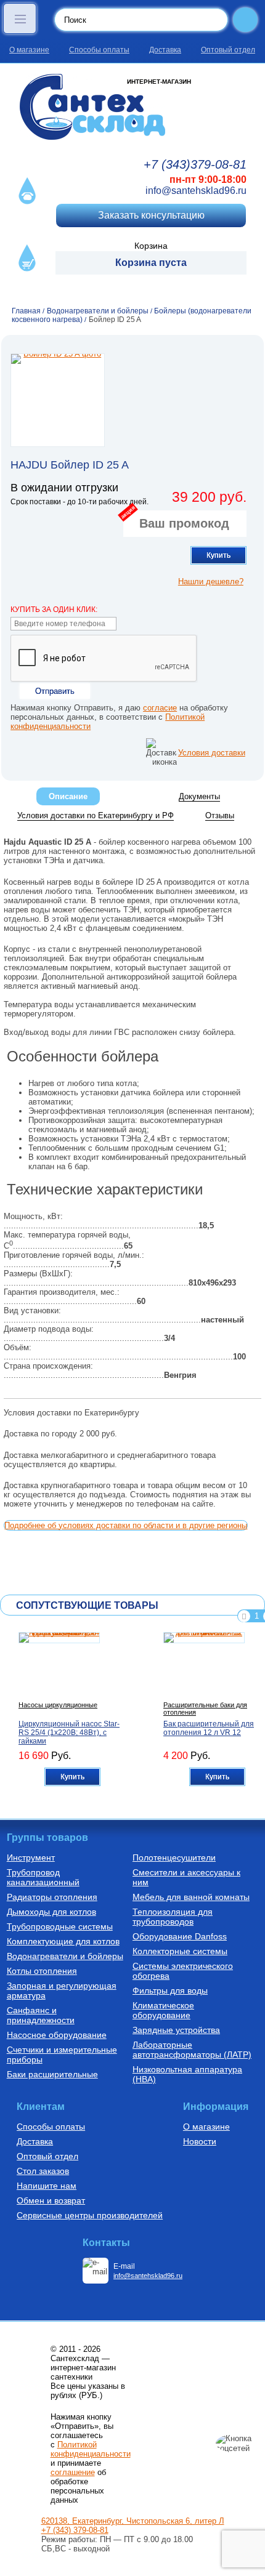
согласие (160, 708)
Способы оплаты (99, 50)
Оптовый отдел (228, 50)
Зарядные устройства (176, 2030)
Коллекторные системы (180, 1951)
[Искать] (245, 20)
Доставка (165, 50)
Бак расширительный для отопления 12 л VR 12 (209, 1728)
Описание (68, 796)
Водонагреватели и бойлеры (65, 1956)
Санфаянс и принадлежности (41, 2015)
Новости (200, 2141)
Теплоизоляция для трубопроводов (173, 1917)
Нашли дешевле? (211, 582)
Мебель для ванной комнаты (191, 1897)
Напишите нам (47, 2186)
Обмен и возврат (51, 2200)
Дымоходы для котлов (51, 1912)
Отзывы (220, 815)
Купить (218, 555)
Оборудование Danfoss (180, 1936)
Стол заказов (43, 2171)
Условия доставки (212, 753)
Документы (199, 796)
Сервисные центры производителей (90, 2215)
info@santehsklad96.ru (196, 191)
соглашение (73, 2472)
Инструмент (31, 1858)
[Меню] (20, 18)
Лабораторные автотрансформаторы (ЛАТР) (192, 2050)
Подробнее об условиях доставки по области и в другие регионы (126, 1525)
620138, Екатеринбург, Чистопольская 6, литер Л (133, 2521)
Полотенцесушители (174, 1858)
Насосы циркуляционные (58, 1705)
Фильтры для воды (170, 1990)
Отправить (55, 691)
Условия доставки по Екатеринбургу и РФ (96, 815)
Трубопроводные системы (60, 1926)
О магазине (29, 50)
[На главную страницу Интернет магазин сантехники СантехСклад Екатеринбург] (132, 107)
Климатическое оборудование (163, 2010)
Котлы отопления (42, 1971)
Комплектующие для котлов (63, 1941)
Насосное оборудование (57, 2035)
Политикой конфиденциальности (91, 2449)
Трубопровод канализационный (43, 1877)
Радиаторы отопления (52, 1897)
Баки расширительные (52, 2074)
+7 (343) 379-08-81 (75, 2530)
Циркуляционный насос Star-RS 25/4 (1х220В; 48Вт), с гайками (69, 1733)
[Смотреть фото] (58, 400)
